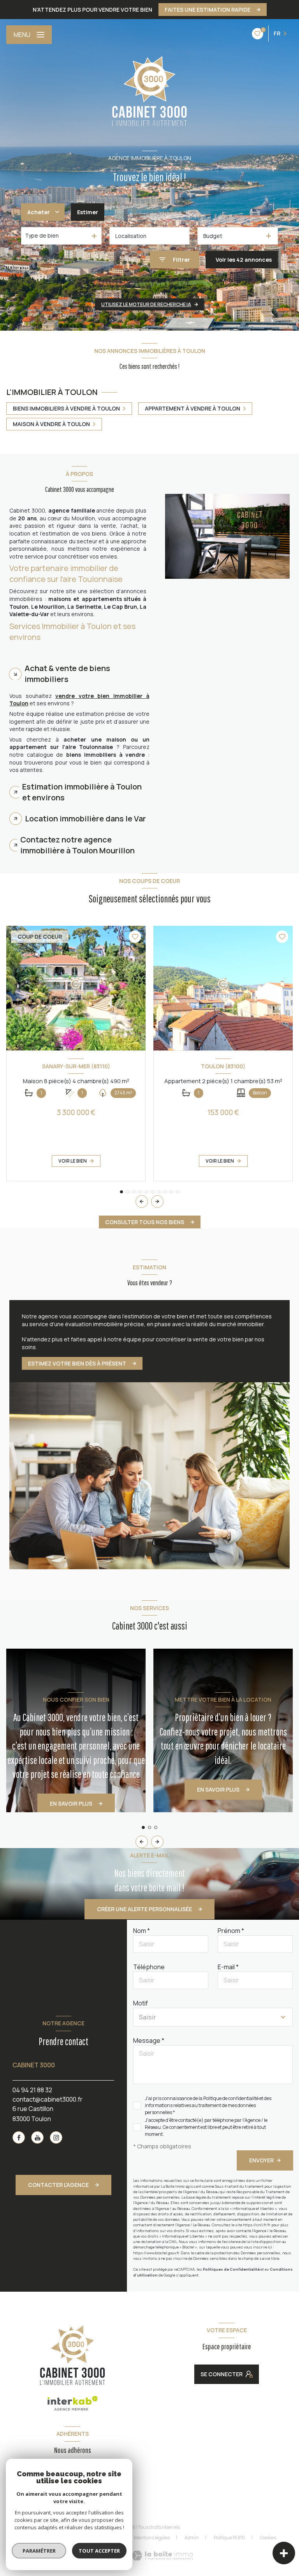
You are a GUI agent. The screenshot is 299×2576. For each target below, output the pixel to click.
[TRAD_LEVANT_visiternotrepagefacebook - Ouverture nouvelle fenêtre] (19, 2137)
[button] (157, 1202)
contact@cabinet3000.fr (47, 2099)
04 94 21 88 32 (32, 2090)
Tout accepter (99, 2551)
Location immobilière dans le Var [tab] (85, 818)
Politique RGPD (230, 2538)
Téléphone (149, 1967)
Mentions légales (152, 2538)
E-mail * (228, 1967)
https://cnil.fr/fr (257, 2225)
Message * (149, 2040)
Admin (192, 2538)
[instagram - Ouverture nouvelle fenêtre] (56, 2137)
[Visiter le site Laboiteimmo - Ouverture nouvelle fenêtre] (162, 2556)
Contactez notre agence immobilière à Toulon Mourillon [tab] (77, 845)
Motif (141, 2003)
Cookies (268, 2538)
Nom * (142, 1931)
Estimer (88, 212)
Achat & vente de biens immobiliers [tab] (67, 674)
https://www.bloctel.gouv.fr (156, 2253)
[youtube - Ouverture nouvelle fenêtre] (37, 2137)
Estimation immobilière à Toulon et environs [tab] (82, 792)
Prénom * (231, 1931)
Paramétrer (39, 2551)
